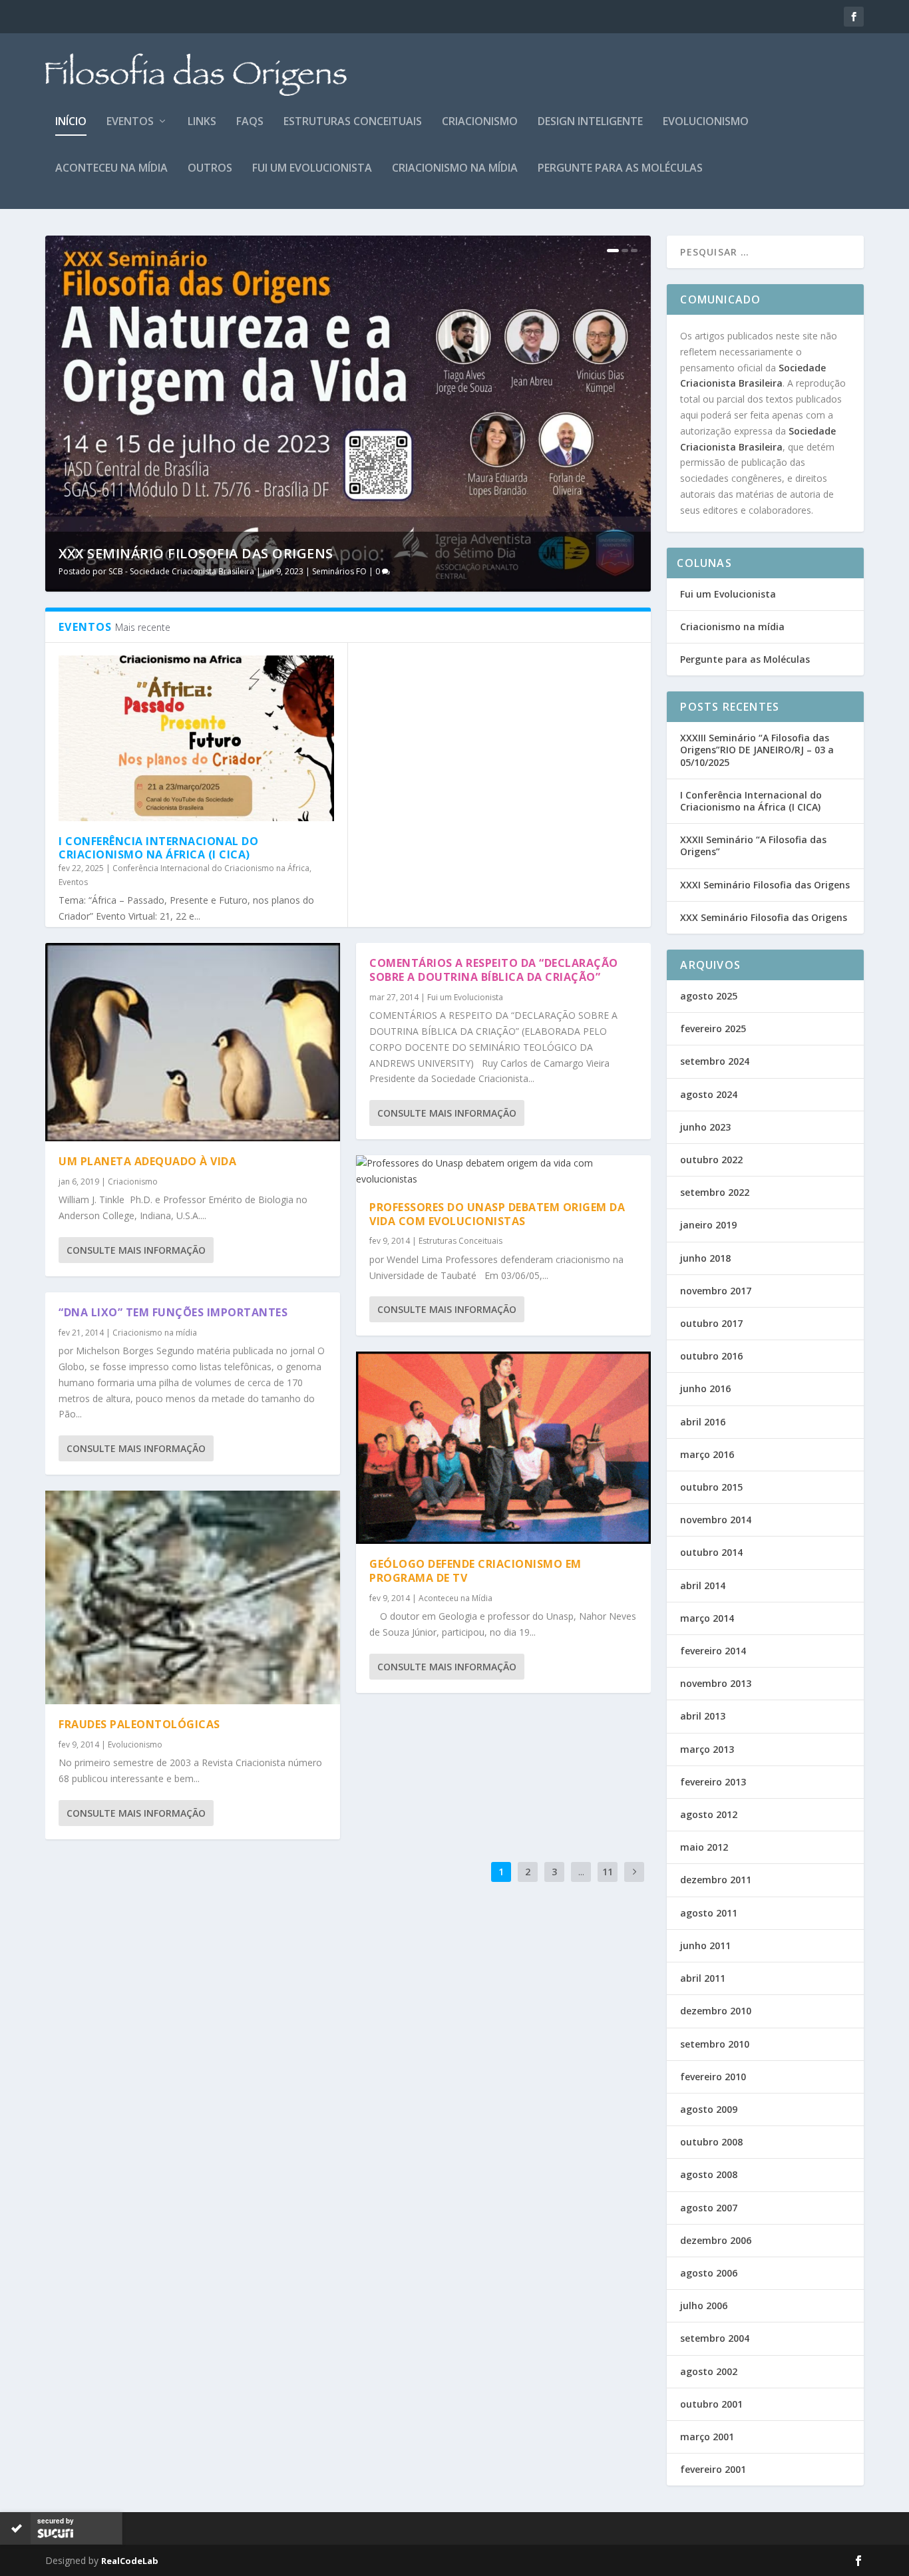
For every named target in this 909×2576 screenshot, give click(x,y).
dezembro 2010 (716, 2011)
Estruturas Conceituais (353, 122)
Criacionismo (480, 122)
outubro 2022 (711, 1160)
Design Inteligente (590, 122)
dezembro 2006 (716, 2240)
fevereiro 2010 (713, 2077)
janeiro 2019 (708, 1225)
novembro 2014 (716, 1520)
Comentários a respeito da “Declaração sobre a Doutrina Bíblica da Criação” (494, 970)
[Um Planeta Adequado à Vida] (193, 1042)
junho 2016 (705, 1388)
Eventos (130, 122)
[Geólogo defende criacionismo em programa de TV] (503, 1448)
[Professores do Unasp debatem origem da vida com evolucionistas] (503, 1171)
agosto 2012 (709, 1814)
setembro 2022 (715, 1192)
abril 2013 (703, 1716)
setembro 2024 (715, 1061)
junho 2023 (705, 1127)
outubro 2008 (711, 2142)
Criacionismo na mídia (455, 169)
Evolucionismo (706, 122)
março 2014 (707, 1618)
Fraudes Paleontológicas (139, 1724)
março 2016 (707, 1454)
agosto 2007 (709, 2208)
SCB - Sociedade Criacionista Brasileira (181, 571)
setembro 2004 (715, 2338)
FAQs (250, 122)
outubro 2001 (711, 2404)
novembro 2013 (716, 1683)
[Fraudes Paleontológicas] (193, 1597)
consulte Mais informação (136, 1250)
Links (202, 122)
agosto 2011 (709, 1913)
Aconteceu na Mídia (111, 169)
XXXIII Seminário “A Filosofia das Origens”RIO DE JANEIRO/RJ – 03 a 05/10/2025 (757, 750)
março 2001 (707, 2437)
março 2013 (707, 1749)
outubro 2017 (711, 1323)
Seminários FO (339, 571)
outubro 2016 (711, 1356)
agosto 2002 (709, 2371)
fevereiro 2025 (713, 1028)
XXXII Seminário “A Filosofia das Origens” (753, 845)
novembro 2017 (716, 1291)
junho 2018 (705, 1258)
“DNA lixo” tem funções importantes (173, 1312)
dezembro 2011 (716, 1880)
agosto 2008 (709, 2174)
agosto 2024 (709, 1094)
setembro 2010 (715, 2044)
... (581, 1872)
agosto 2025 (709, 996)
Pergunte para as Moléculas (620, 169)
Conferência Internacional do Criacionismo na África (211, 868)
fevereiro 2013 (713, 1782)
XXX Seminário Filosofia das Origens (196, 553)
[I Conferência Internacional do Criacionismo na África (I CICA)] (196, 738)
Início (71, 122)
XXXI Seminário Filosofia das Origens (765, 885)
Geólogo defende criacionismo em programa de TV (475, 1571)
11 (608, 1872)
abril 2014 (703, 1585)
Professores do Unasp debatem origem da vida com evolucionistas (497, 1214)
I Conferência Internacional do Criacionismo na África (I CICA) (158, 848)
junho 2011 (705, 1945)
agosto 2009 (709, 2109)
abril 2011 (703, 1978)
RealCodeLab (130, 2561)
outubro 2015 (711, 1487)
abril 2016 (703, 1422)
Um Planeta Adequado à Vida (147, 1161)
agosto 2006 (709, 2273)
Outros (210, 169)
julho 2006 (704, 2305)
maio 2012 (704, 1847)
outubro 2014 (711, 1552)
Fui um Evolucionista (312, 169)
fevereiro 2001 (713, 2469)
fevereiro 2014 (713, 1651)
